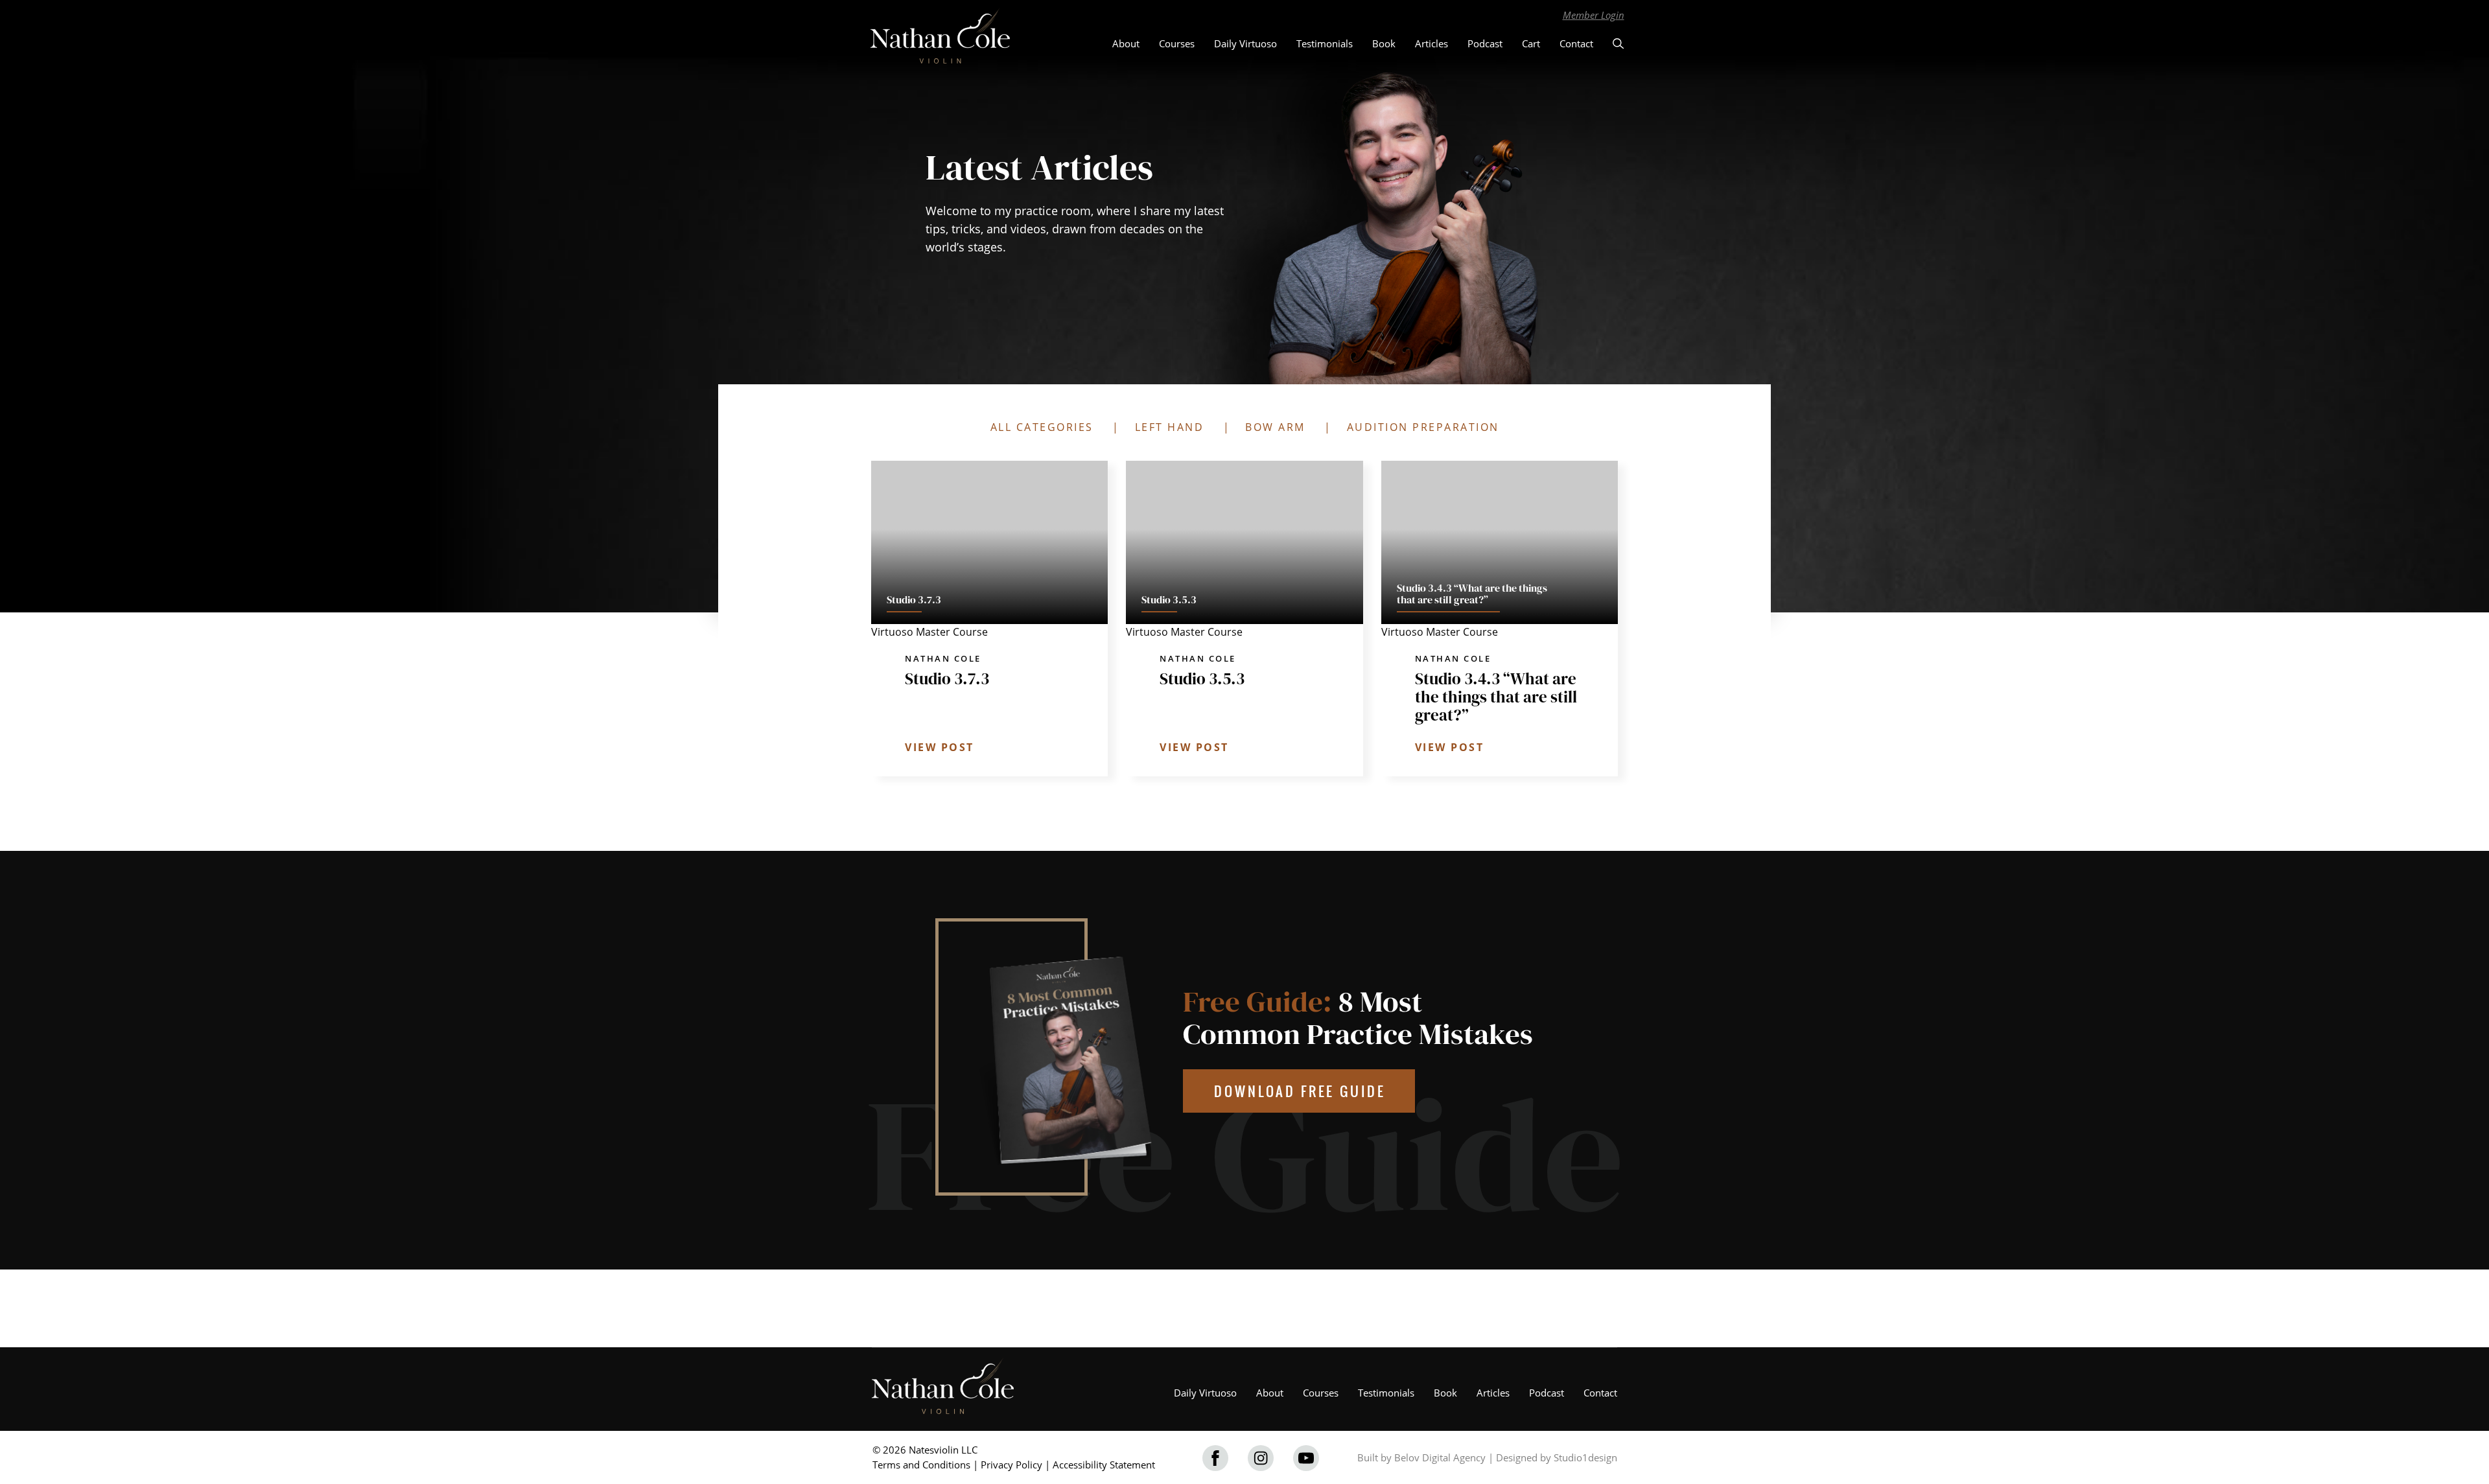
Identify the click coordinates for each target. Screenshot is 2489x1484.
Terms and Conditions (921, 1465)
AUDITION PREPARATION (1423, 427)
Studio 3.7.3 (947, 678)
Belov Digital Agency (1440, 1457)
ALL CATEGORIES (1042, 427)
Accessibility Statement (1104, 1465)
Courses (1177, 43)
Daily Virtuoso (1245, 43)
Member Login (1594, 15)
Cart (1531, 43)
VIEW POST (940, 747)
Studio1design (1585, 1457)
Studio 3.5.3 (1202, 678)
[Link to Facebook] (1215, 1458)
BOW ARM (1275, 427)
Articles (1431, 43)
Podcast (1485, 43)
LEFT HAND (1170, 427)
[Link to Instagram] (1261, 1458)
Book (1384, 43)
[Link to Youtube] (1306, 1458)
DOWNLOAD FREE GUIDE (1300, 1091)
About (1126, 43)
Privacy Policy (1011, 1465)
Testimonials (1325, 43)
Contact (1576, 43)
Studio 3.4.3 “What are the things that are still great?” (1496, 697)
